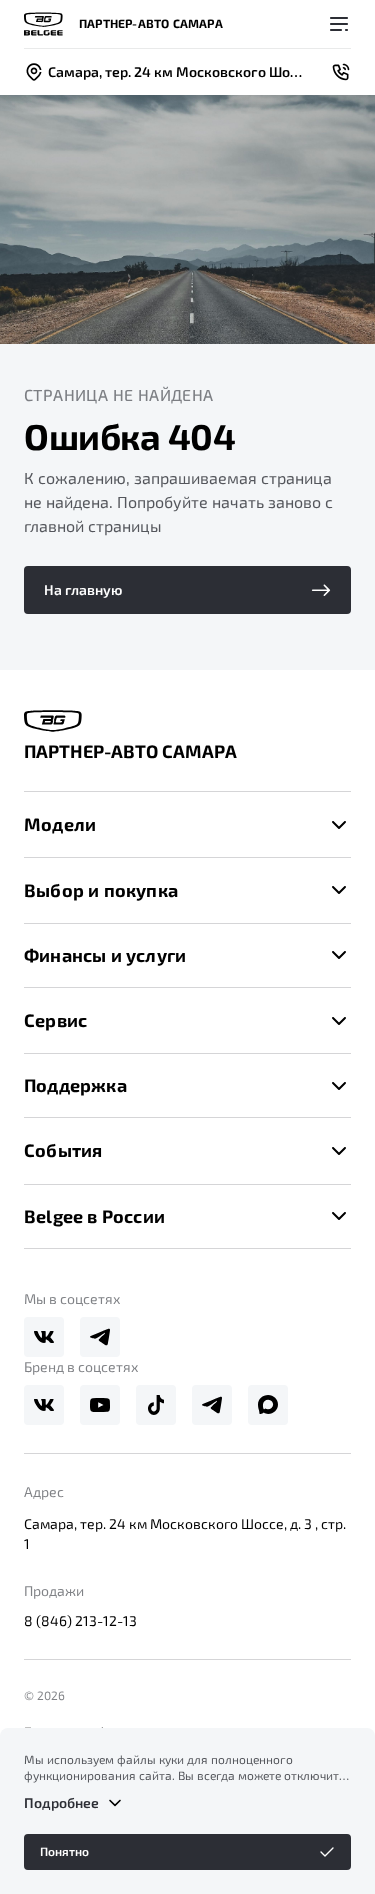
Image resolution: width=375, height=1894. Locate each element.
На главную (83, 589)
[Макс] (268, 1405)
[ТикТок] (156, 1405)
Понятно (64, 1851)
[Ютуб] (100, 1405)
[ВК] (44, 1337)
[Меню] (339, 24)
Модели (60, 824)
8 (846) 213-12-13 (80, 1620)
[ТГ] (100, 1337)
